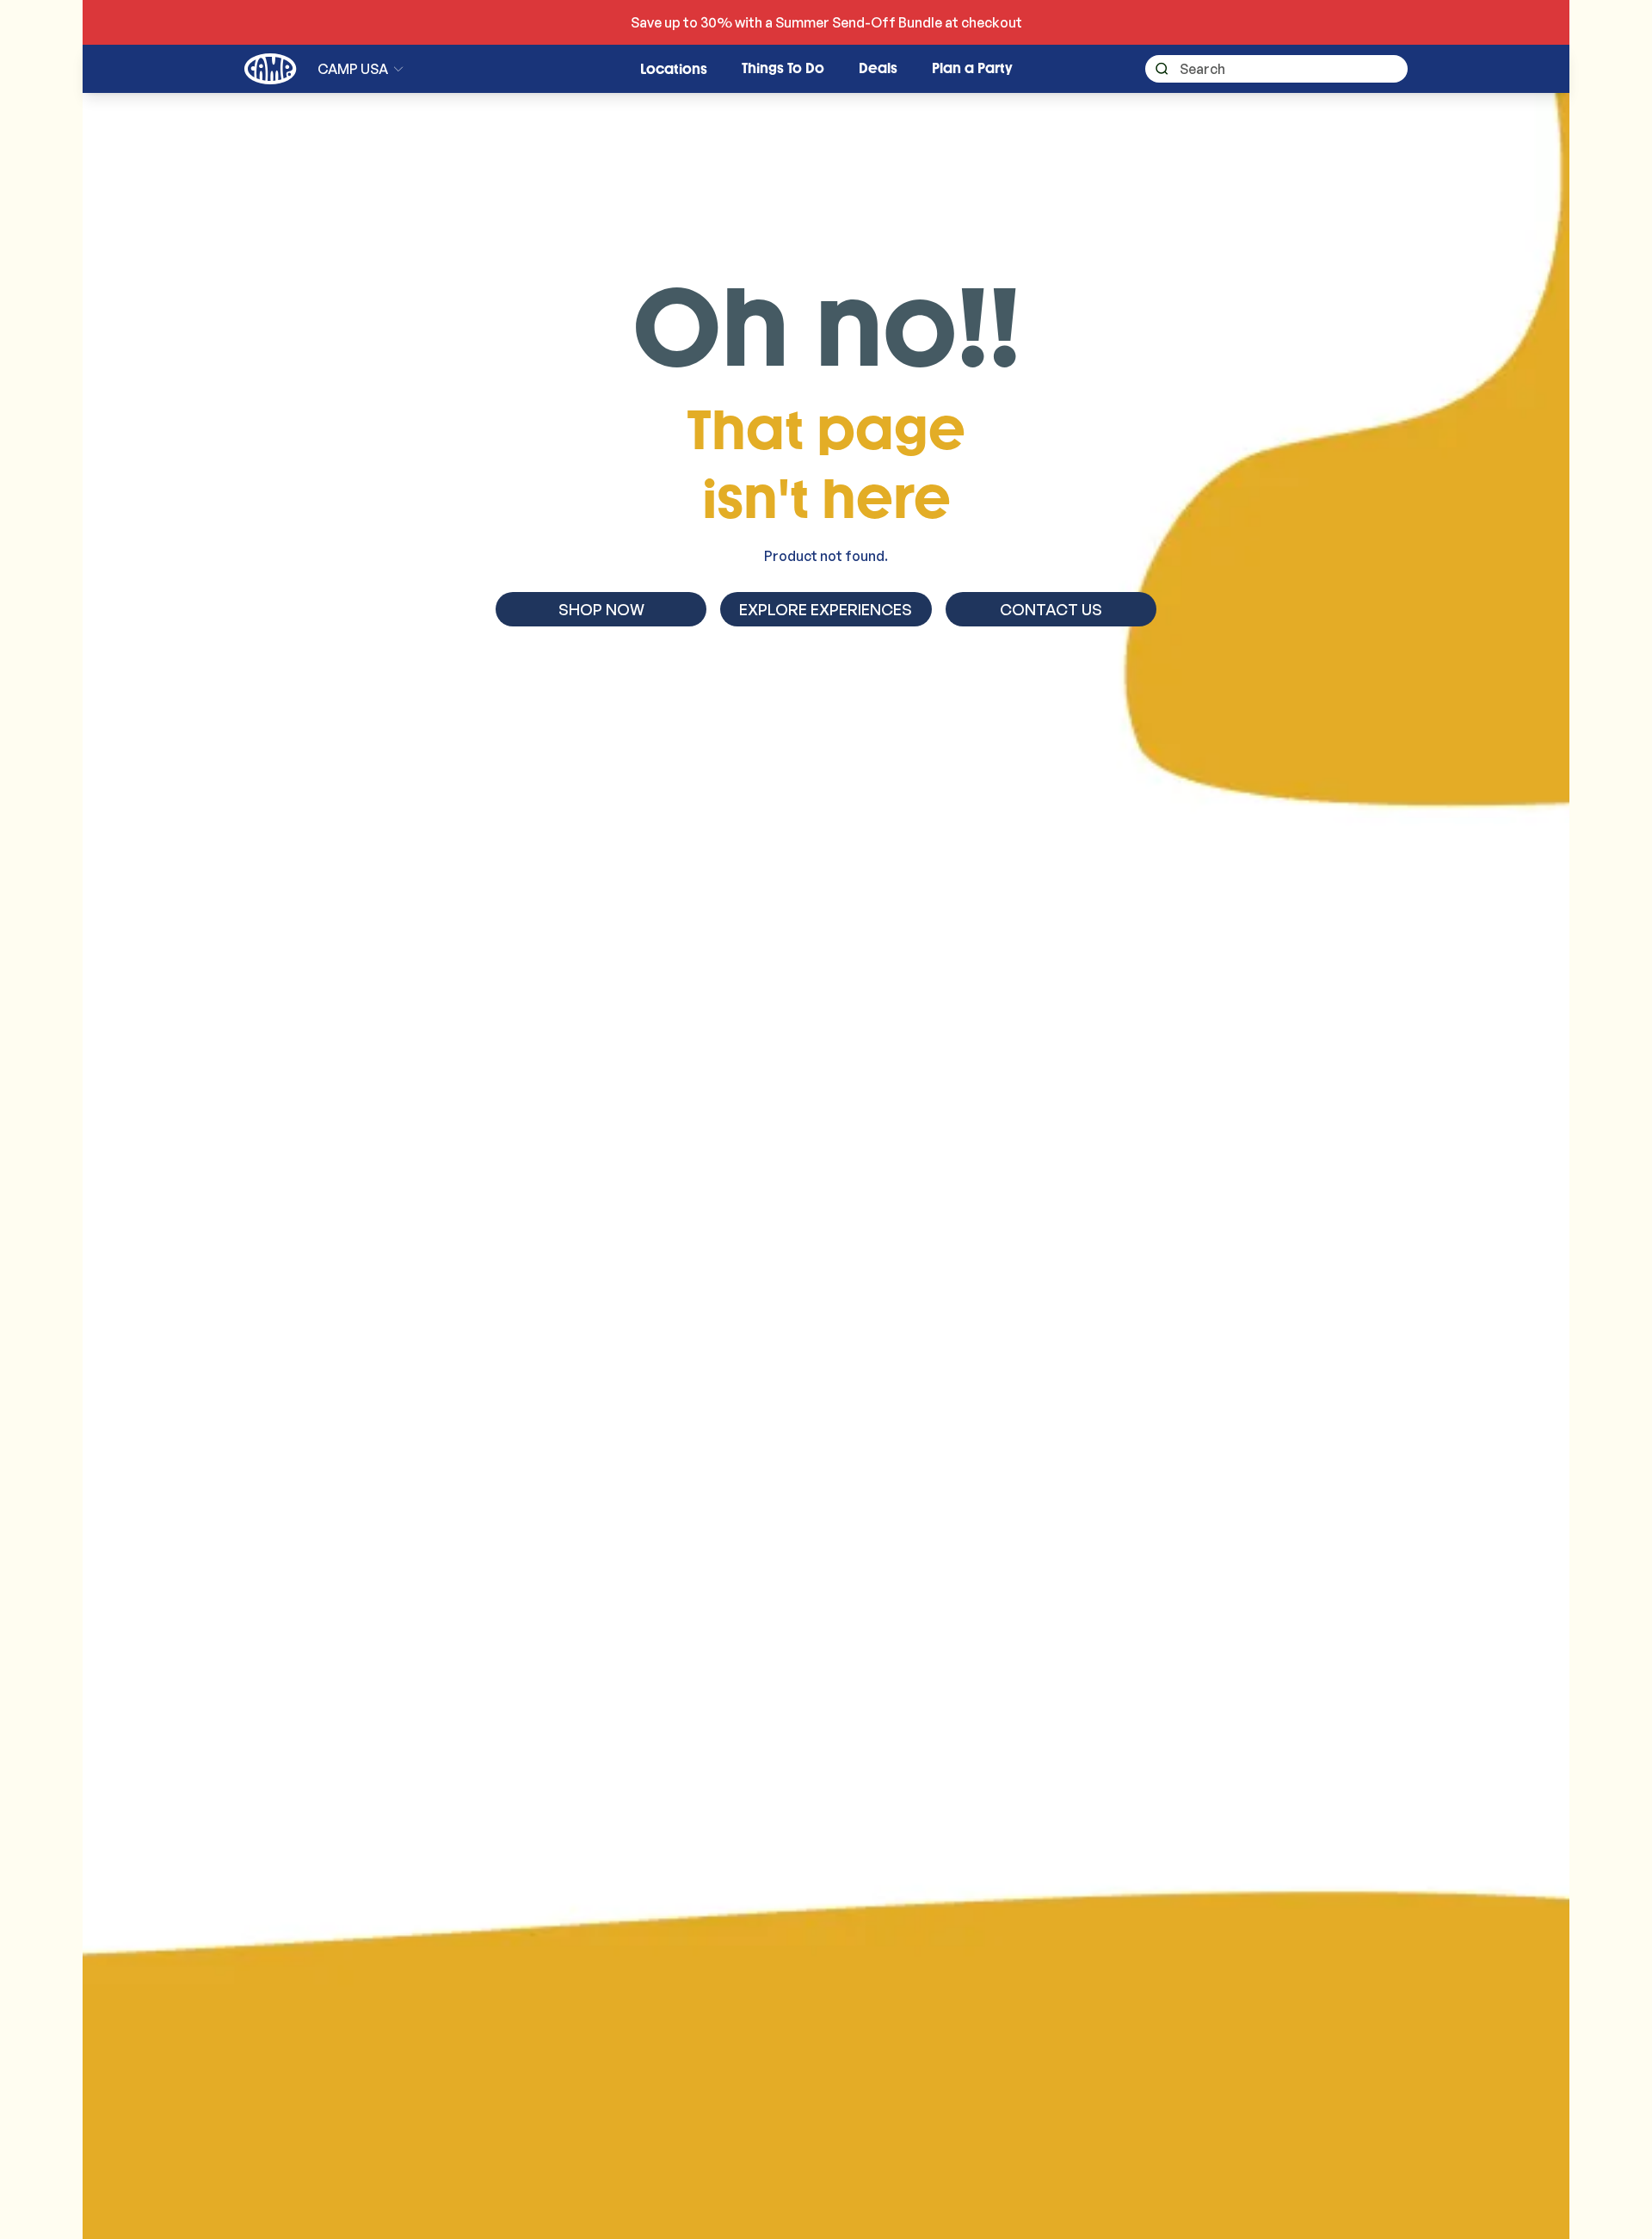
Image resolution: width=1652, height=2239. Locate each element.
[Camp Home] (271, 69)
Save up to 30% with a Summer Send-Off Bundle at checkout (826, 22)
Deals (878, 68)
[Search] (1157, 69)
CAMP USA (353, 69)
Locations (674, 69)
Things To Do (783, 68)
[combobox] (1276, 69)
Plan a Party (972, 68)
